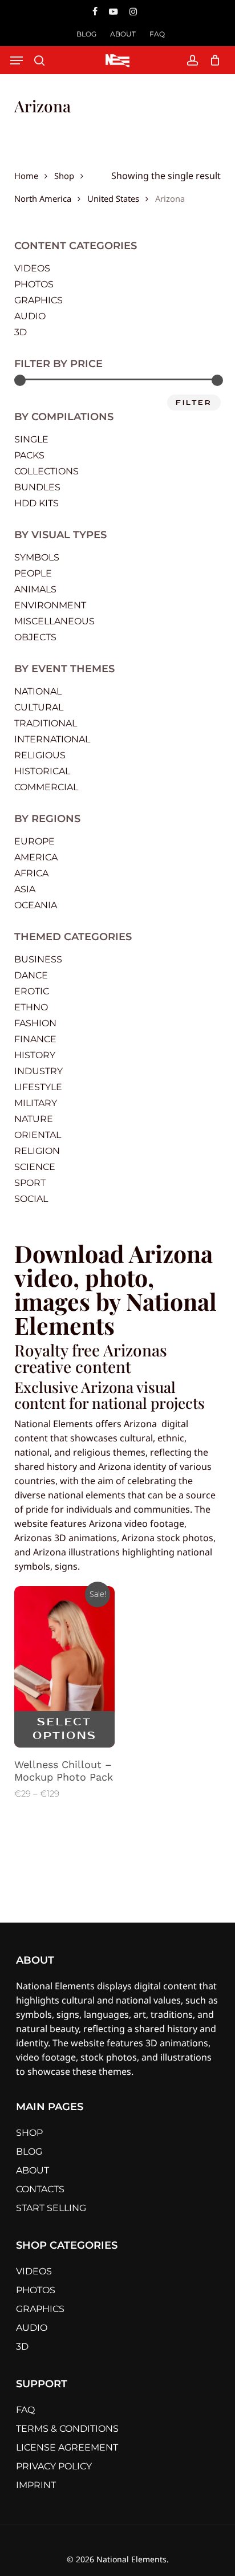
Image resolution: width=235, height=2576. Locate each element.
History (35, 1055)
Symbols (37, 557)
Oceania (36, 905)
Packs (29, 455)
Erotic (32, 991)
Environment (50, 605)
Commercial (46, 787)
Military (36, 1103)
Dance (31, 975)
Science (35, 1167)
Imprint (36, 2485)
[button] (17, 60)
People (33, 573)
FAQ (25, 2410)
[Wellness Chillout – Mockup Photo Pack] (65, 1667)
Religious (40, 755)
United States (113, 198)
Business (38, 959)
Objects (35, 637)
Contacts (40, 2189)
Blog (29, 2152)
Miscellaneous (54, 621)
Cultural (39, 707)
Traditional (46, 723)
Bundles (37, 487)
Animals (35, 589)
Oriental (38, 1135)
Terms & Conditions (67, 2429)
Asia (25, 889)
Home (26, 175)
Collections (46, 471)
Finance (35, 1039)
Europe (35, 841)
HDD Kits (37, 503)
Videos (32, 268)
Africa (31, 873)
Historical (42, 771)
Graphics (39, 300)
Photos (34, 284)
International (52, 739)
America (36, 857)
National (38, 691)
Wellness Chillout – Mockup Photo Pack (64, 1771)
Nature (34, 1119)
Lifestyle (38, 1087)
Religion (37, 1151)
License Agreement (67, 2447)
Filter (194, 403)
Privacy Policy (54, 2466)
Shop (64, 175)
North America (43, 198)
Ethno (31, 1007)
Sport (30, 1183)
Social (31, 1199)
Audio (30, 316)
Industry (39, 1071)
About (33, 2170)
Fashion (35, 1023)
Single (31, 439)
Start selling (51, 2208)
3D (21, 332)
